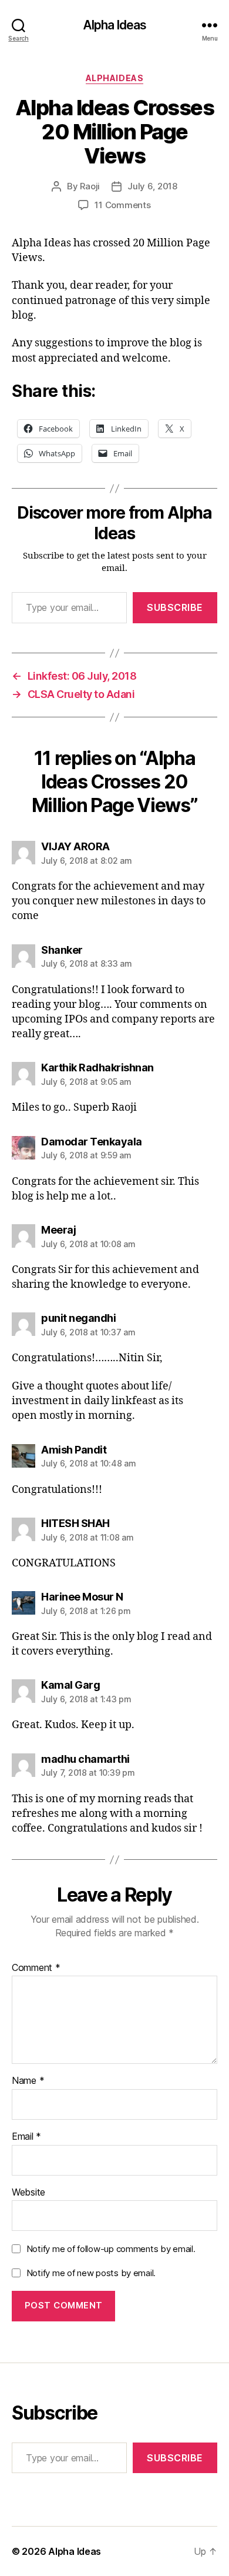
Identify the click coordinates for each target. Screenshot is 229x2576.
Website (28, 2193)
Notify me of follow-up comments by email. (111, 2249)
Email (26, 2137)
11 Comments (122, 205)
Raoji (90, 186)
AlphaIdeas (114, 78)
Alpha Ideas (114, 25)
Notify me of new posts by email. (91, 2273)
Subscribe (175, 607)
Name (28, 2081)
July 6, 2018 (152, 186)
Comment (36, 1968)
